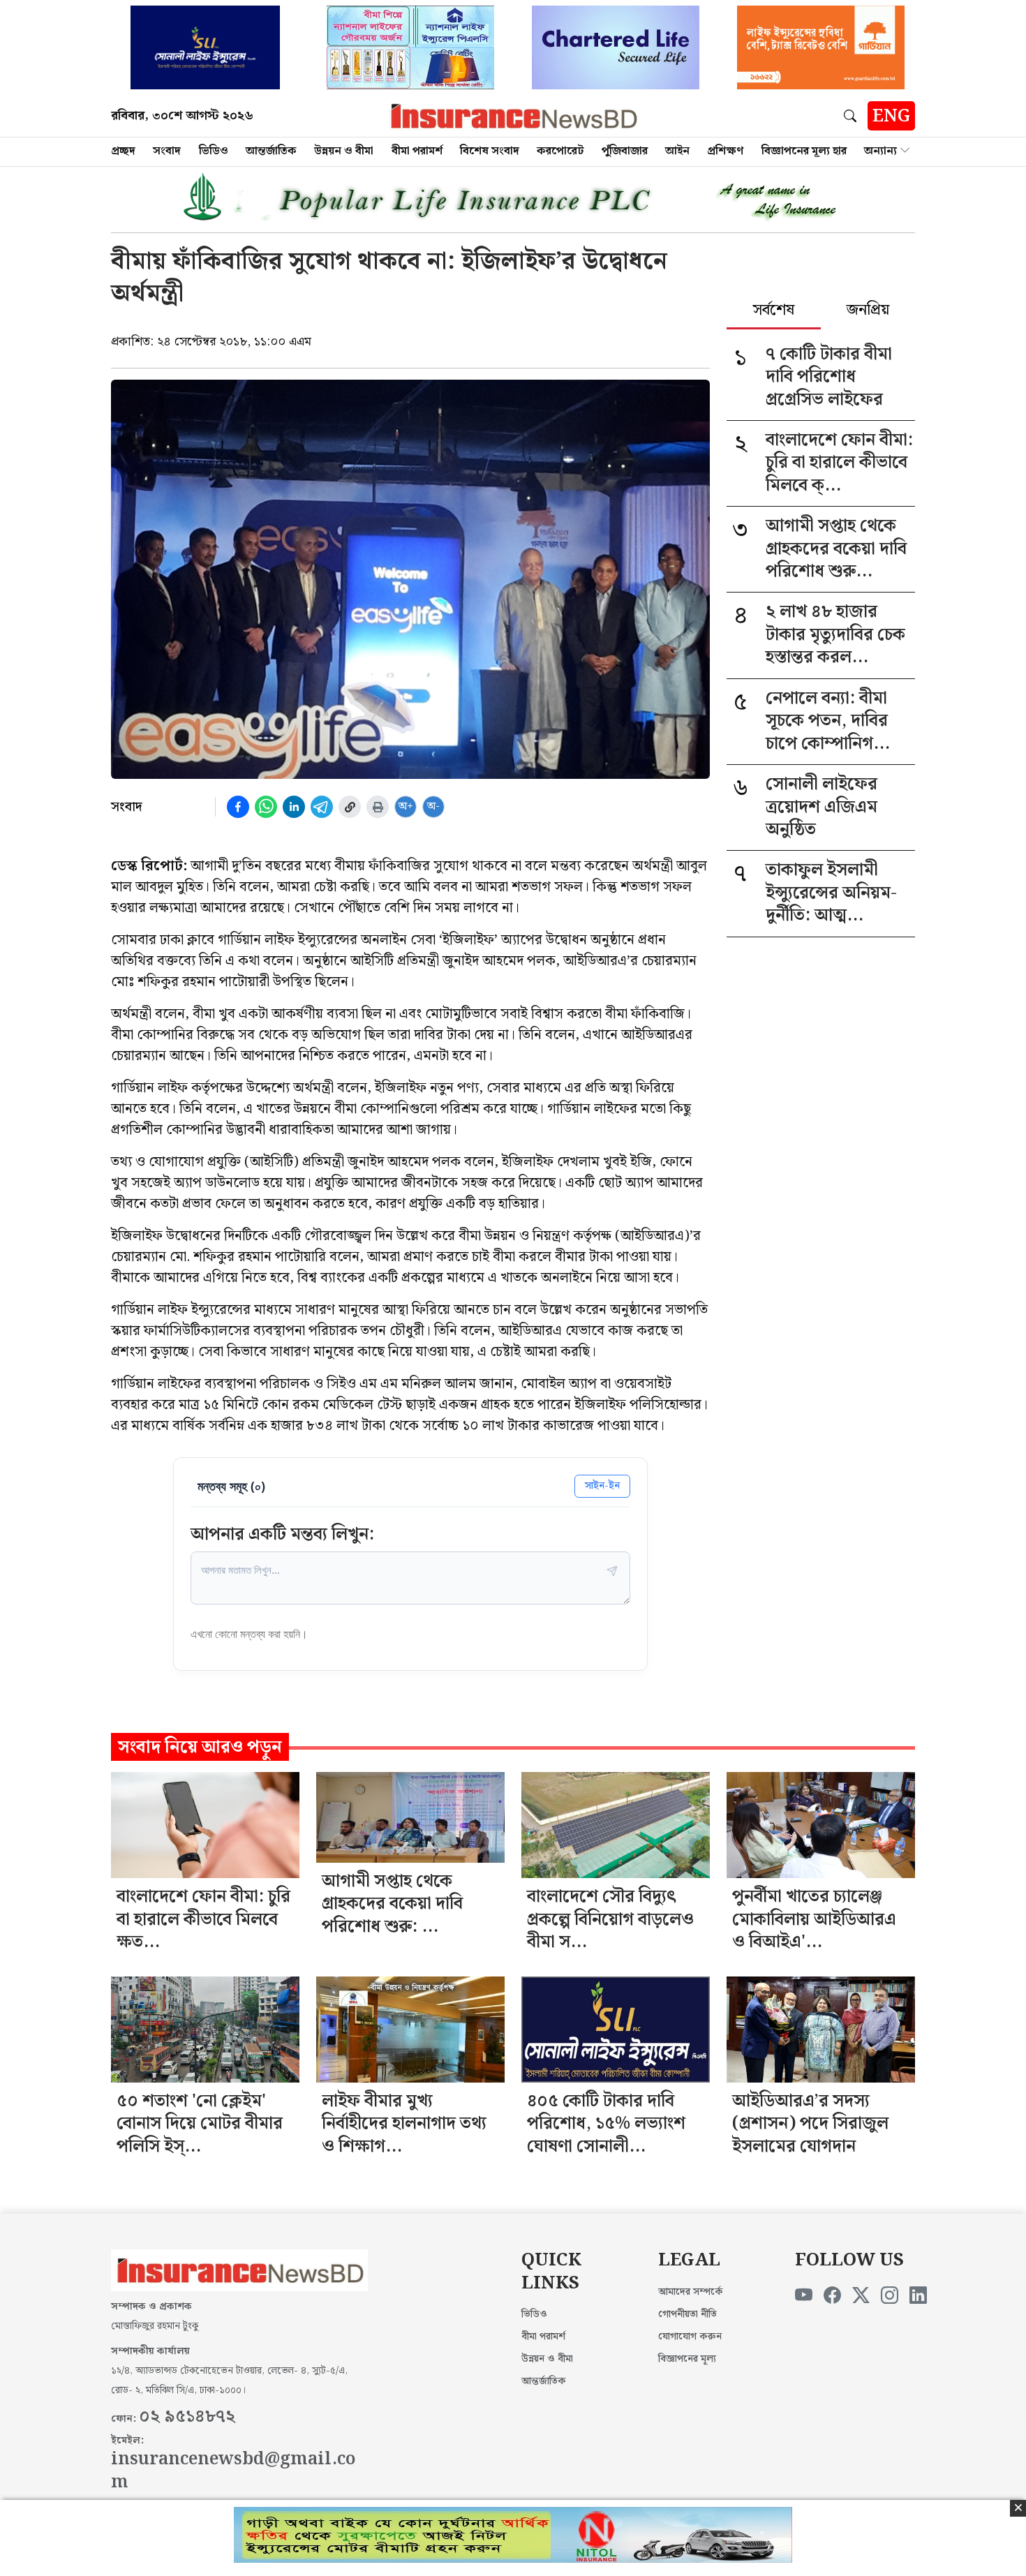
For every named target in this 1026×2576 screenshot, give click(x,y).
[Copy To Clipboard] (350, 807)
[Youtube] (804, 2296)
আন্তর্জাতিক (271, 151)
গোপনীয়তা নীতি (687, 2314)
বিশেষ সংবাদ (490, 151)
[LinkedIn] (918, 2296)
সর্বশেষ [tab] (774, 311)
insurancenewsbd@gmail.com (233, 2471)
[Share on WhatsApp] (266, 807)
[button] (853, 116)
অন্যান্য (880, 151)
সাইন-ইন (602, 1486)
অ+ (406, 806)
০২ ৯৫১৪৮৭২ (187, 2417)
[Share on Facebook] (238, 807)
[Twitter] (861, 2296)
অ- (433, 806)
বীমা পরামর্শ (417, 151)
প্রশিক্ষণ (725, 151)
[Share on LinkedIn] (294, 807)
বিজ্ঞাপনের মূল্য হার (804, 151)
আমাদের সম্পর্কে (691, 2292)
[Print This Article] (378, 807)
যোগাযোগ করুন (690, 2337)
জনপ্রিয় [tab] (868, 311)
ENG (891, 117)
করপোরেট (560, 151)
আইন (677, 151)
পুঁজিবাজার (625, 151)
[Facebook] (832, 2296)
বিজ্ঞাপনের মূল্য (687, 2359)
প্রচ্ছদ (123, 151)
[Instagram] (890, 2296)
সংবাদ (167, 151)
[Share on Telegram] (322, 807)
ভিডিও (214, 151)
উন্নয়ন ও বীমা (344, 151)
